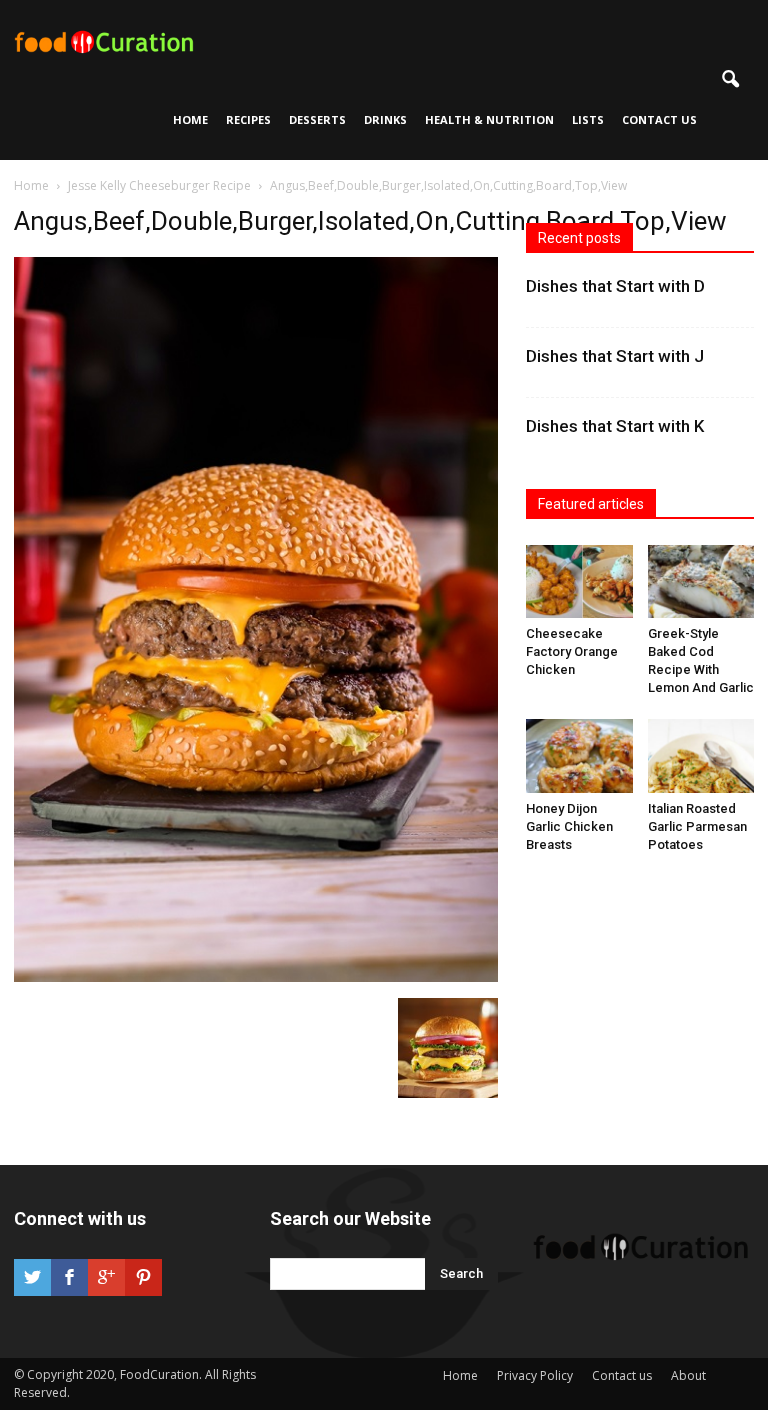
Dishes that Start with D (615, 286)
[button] (730, 80)
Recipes (248, 119)
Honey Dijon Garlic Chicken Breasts (569, 826)
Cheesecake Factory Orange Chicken (572, 651)
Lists (588, 119)
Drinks (385, 119)
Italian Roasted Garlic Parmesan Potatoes (697, 826)
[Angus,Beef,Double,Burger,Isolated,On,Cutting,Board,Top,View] (256, 977)
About (688, 1375)
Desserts (317, 119)
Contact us (659, 119)
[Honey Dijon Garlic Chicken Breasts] (579, 755)
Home (190, 119)
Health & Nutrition (489, 119)
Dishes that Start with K (615, 426)
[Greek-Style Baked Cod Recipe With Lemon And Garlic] (701, 581)
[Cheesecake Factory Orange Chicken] (579, 581)
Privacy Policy (535, 1375)
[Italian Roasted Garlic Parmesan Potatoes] (701, 755)
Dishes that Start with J (615, 356)
